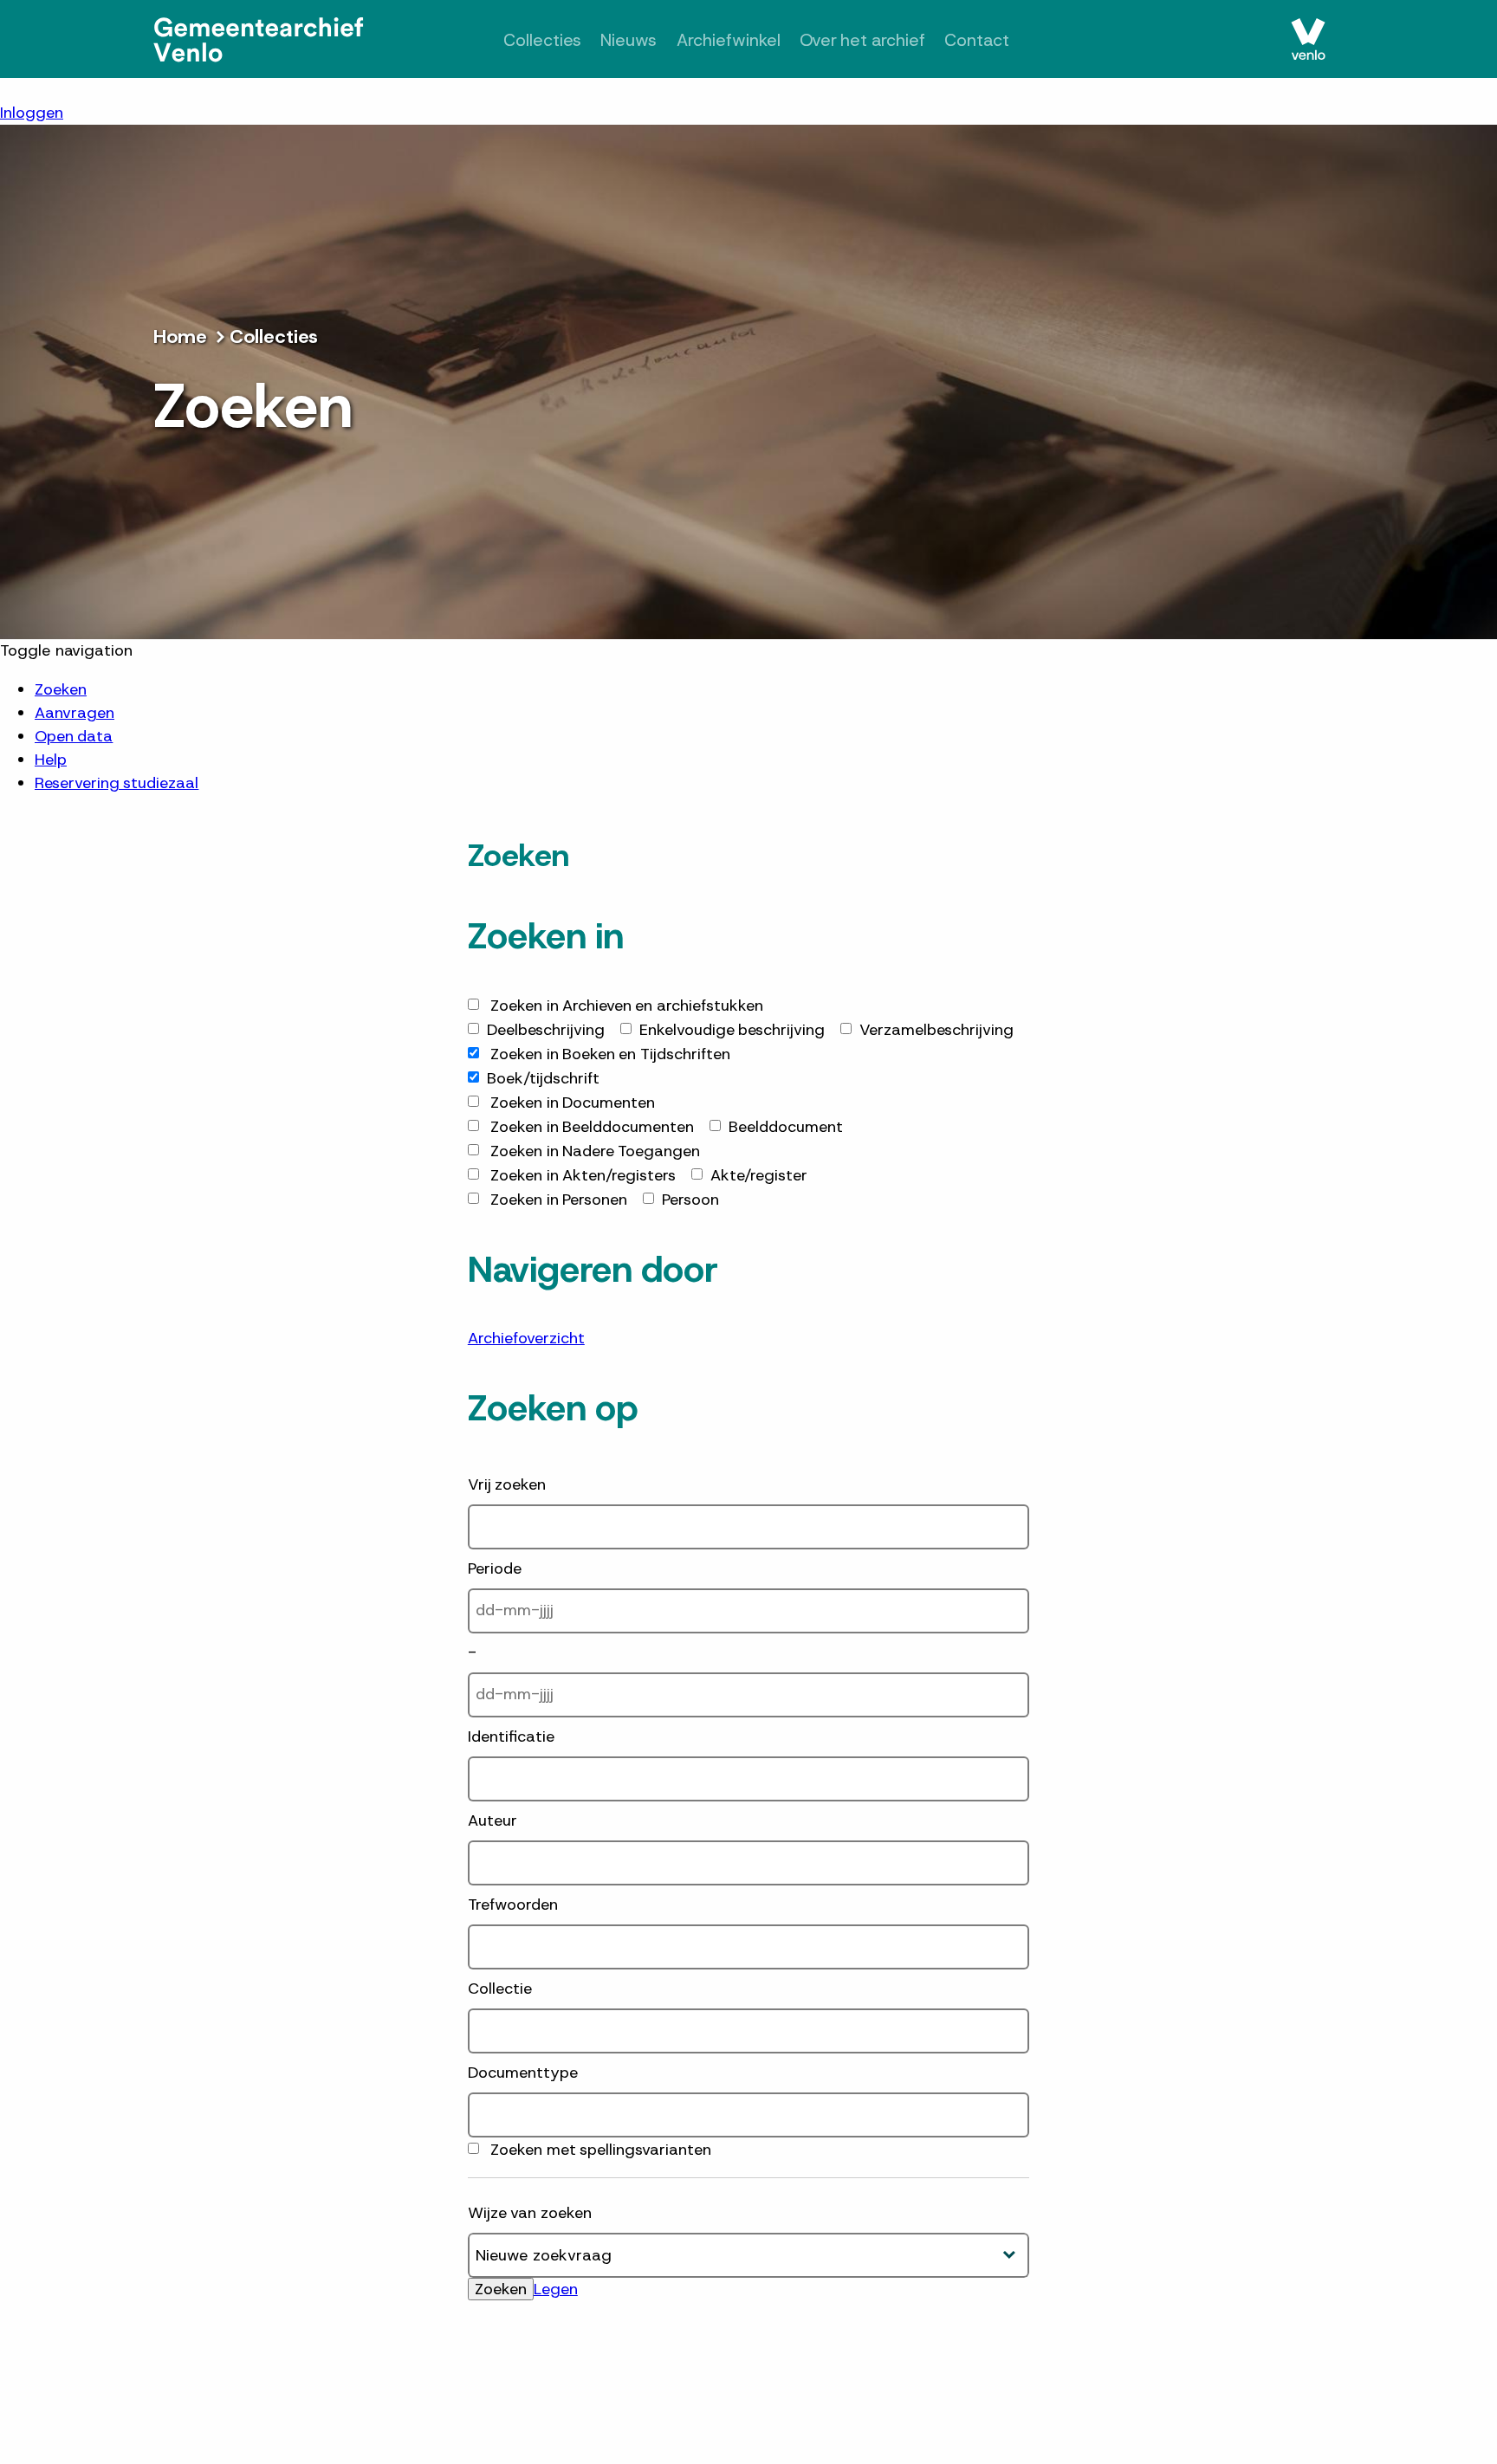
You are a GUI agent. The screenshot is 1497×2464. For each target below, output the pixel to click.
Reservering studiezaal (117, 783)
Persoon (690, 1200)
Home (180, 336)
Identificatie (511, 1736)
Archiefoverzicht (526, 1338)
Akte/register (759, 1175)
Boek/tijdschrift (543, 1078)
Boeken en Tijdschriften (610, 1054)
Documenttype (523, 2073)
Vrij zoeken (507, 1484)
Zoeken (61, 689)
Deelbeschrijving (546, 1030)
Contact (995, 40)
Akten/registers (583, 1175)
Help (51, 760)
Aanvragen (75, 713)
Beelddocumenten (592, 1127)
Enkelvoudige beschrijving (732, 1030)
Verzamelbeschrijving (936, 1030)
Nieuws (617, 40)
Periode (495, 1568)
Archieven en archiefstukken (627, 1006)
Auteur (493, 1821)
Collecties (523, 40)
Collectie (500, 1989)
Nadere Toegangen (595, 1151)
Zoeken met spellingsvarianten (601, 2150)
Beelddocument (786, 1127)
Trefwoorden (513, 1905)
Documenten (573, 1103)
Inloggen (32, 113)
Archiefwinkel (724, 40)
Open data (74, 736)
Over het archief (870, 40)
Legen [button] (556, 2289)
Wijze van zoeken (530, 2213)
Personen (559, 1200)
